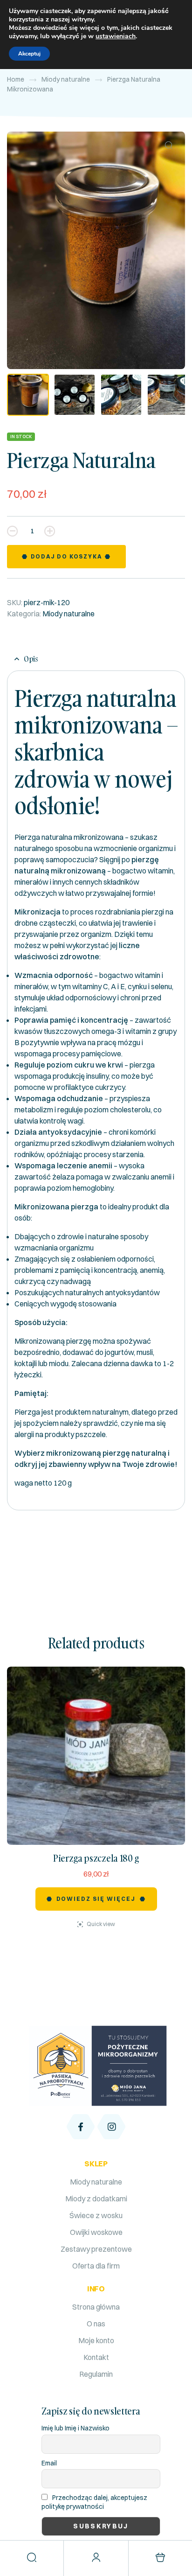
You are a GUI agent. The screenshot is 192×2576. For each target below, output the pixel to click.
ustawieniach (116, 36)
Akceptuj (29, 54)
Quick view (101, 1924)
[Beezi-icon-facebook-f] (81, 2127)
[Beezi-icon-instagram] (111, 2127)
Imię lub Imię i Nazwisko (75, 2428)
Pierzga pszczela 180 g (96, 1858)
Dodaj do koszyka (66, 556)
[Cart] (160, 2557)
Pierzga (27, 1412)
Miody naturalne (66, 79)
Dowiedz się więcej (96, 1899)
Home (16, 79)
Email (49, 2463)
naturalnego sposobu (49, 848)
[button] (169, 145)
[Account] (96, 2557)
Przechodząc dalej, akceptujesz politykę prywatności (94, 2502)
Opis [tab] (31, 659)
